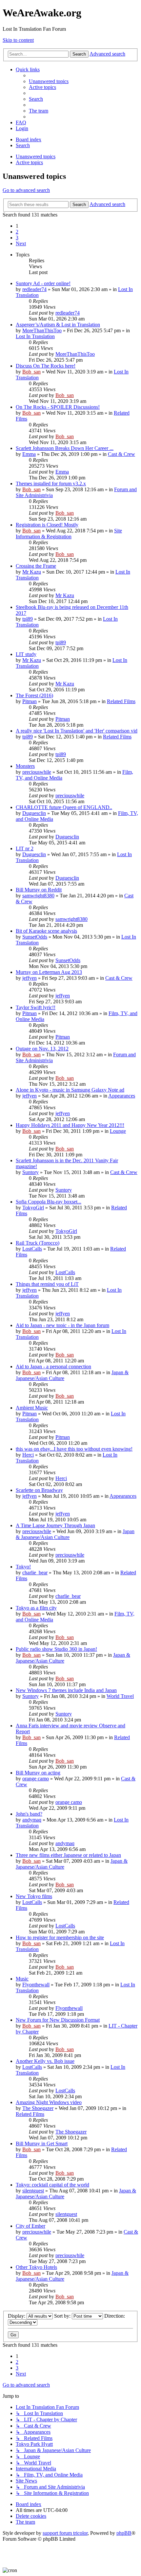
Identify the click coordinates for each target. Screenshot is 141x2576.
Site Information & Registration (69, 534)
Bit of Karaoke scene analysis (46, 931)
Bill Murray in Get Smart (42, 2144)
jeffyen (30, 978)
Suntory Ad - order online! (43, 283)
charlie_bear (35, 1573)
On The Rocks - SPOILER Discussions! (58, 407)
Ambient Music (32, 1408)
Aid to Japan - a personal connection (53, 1366)
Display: (17, 2316)
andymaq (32, 1820)
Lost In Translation (35, 336)
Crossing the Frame (36, 566)
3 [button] (17, 238)
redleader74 (34, 289)
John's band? (29, 1814)
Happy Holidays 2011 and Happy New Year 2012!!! (70, 1125)
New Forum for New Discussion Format (58, 2020)
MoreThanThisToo (42, 330)
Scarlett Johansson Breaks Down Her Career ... (65, 448)
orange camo (36, 1779)
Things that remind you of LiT (47, 1284)
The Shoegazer (38, 2108)
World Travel (120, 1696)
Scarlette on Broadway (39, 1490)
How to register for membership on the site (60, 1937)
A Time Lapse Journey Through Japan (55, 1525)
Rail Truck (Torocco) (38, 1243)
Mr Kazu (32, 572)
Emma (29, 454)
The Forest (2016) (34, 695)
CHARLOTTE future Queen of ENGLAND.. (64, 807)
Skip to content (18, 40)
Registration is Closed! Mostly (47, 525)
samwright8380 (38, 896)
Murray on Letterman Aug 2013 (49, 972)
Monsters (25, 766)
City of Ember (30, 2226)
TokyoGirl (33, 1208)
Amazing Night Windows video (49, 2102)
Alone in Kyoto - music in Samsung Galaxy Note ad (70, 1090)
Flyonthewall (36, 1985)
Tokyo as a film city (36, 1608)
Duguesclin (34, 813)
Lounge (118, 1131)
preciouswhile (37, 772)
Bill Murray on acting (38, 1773)
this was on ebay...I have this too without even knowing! (74, 1449)
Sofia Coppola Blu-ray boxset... (49, 1202)
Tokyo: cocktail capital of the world (52, 2185)
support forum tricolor (65, 2533)
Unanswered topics (36, 156)
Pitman (30, 701)
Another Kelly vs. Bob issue (45, 2061)
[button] (21, 243)
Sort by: (63, 2316)
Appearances (122, 1096)
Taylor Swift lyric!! (36, 1007)
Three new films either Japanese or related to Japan (68, 1855)
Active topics (29, 162)
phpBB (124, 2533)
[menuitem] (49, 81)
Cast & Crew (121, 454)
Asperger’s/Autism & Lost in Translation (58, 325)
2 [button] (17, 232)
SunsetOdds (35, 937)
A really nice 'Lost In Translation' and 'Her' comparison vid (77, 731)
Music (22, 1979)
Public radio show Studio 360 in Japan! (56, 1649)
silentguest (33, 2191)
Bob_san (31, 372)
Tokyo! (23, 1567)
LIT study (26, 654)
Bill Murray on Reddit (39, 890)
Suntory (30, 1172)
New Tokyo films (34, 1896)
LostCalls (32, 1249)
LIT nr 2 (25, 848)
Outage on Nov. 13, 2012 (42, 1049)
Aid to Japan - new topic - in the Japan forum (62, 1325)
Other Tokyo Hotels (36, 2267)
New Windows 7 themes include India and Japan (66, 1690)
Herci (28, 1455)
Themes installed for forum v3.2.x (51, 484)
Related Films (121, 701)
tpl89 (28, 619)
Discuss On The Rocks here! (46, 366)
